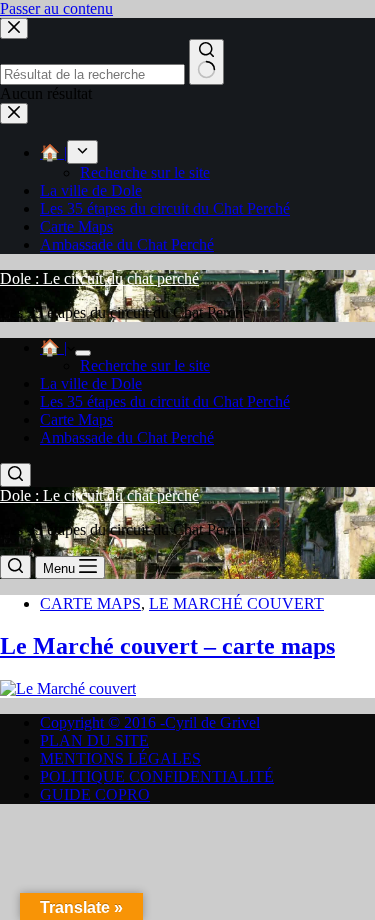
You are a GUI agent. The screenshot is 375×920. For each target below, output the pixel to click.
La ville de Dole (91, 383)
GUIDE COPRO (95, 794)
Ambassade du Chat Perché (127, 437)
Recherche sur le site (145, 365)
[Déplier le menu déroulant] (83, 353)
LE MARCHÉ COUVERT (236, 603)
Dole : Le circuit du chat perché (99, 278)
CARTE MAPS (90, 603)
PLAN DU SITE (94, 740)
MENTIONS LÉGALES (120, 758)
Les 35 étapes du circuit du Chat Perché (165, 401)
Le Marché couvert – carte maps (167, 646)
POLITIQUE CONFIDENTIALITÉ (157, 776)
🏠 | (53, 347)
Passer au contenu (56, 8)
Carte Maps (76, 419)
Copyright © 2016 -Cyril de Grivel (150, 722)
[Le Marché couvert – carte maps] (68, 688)
